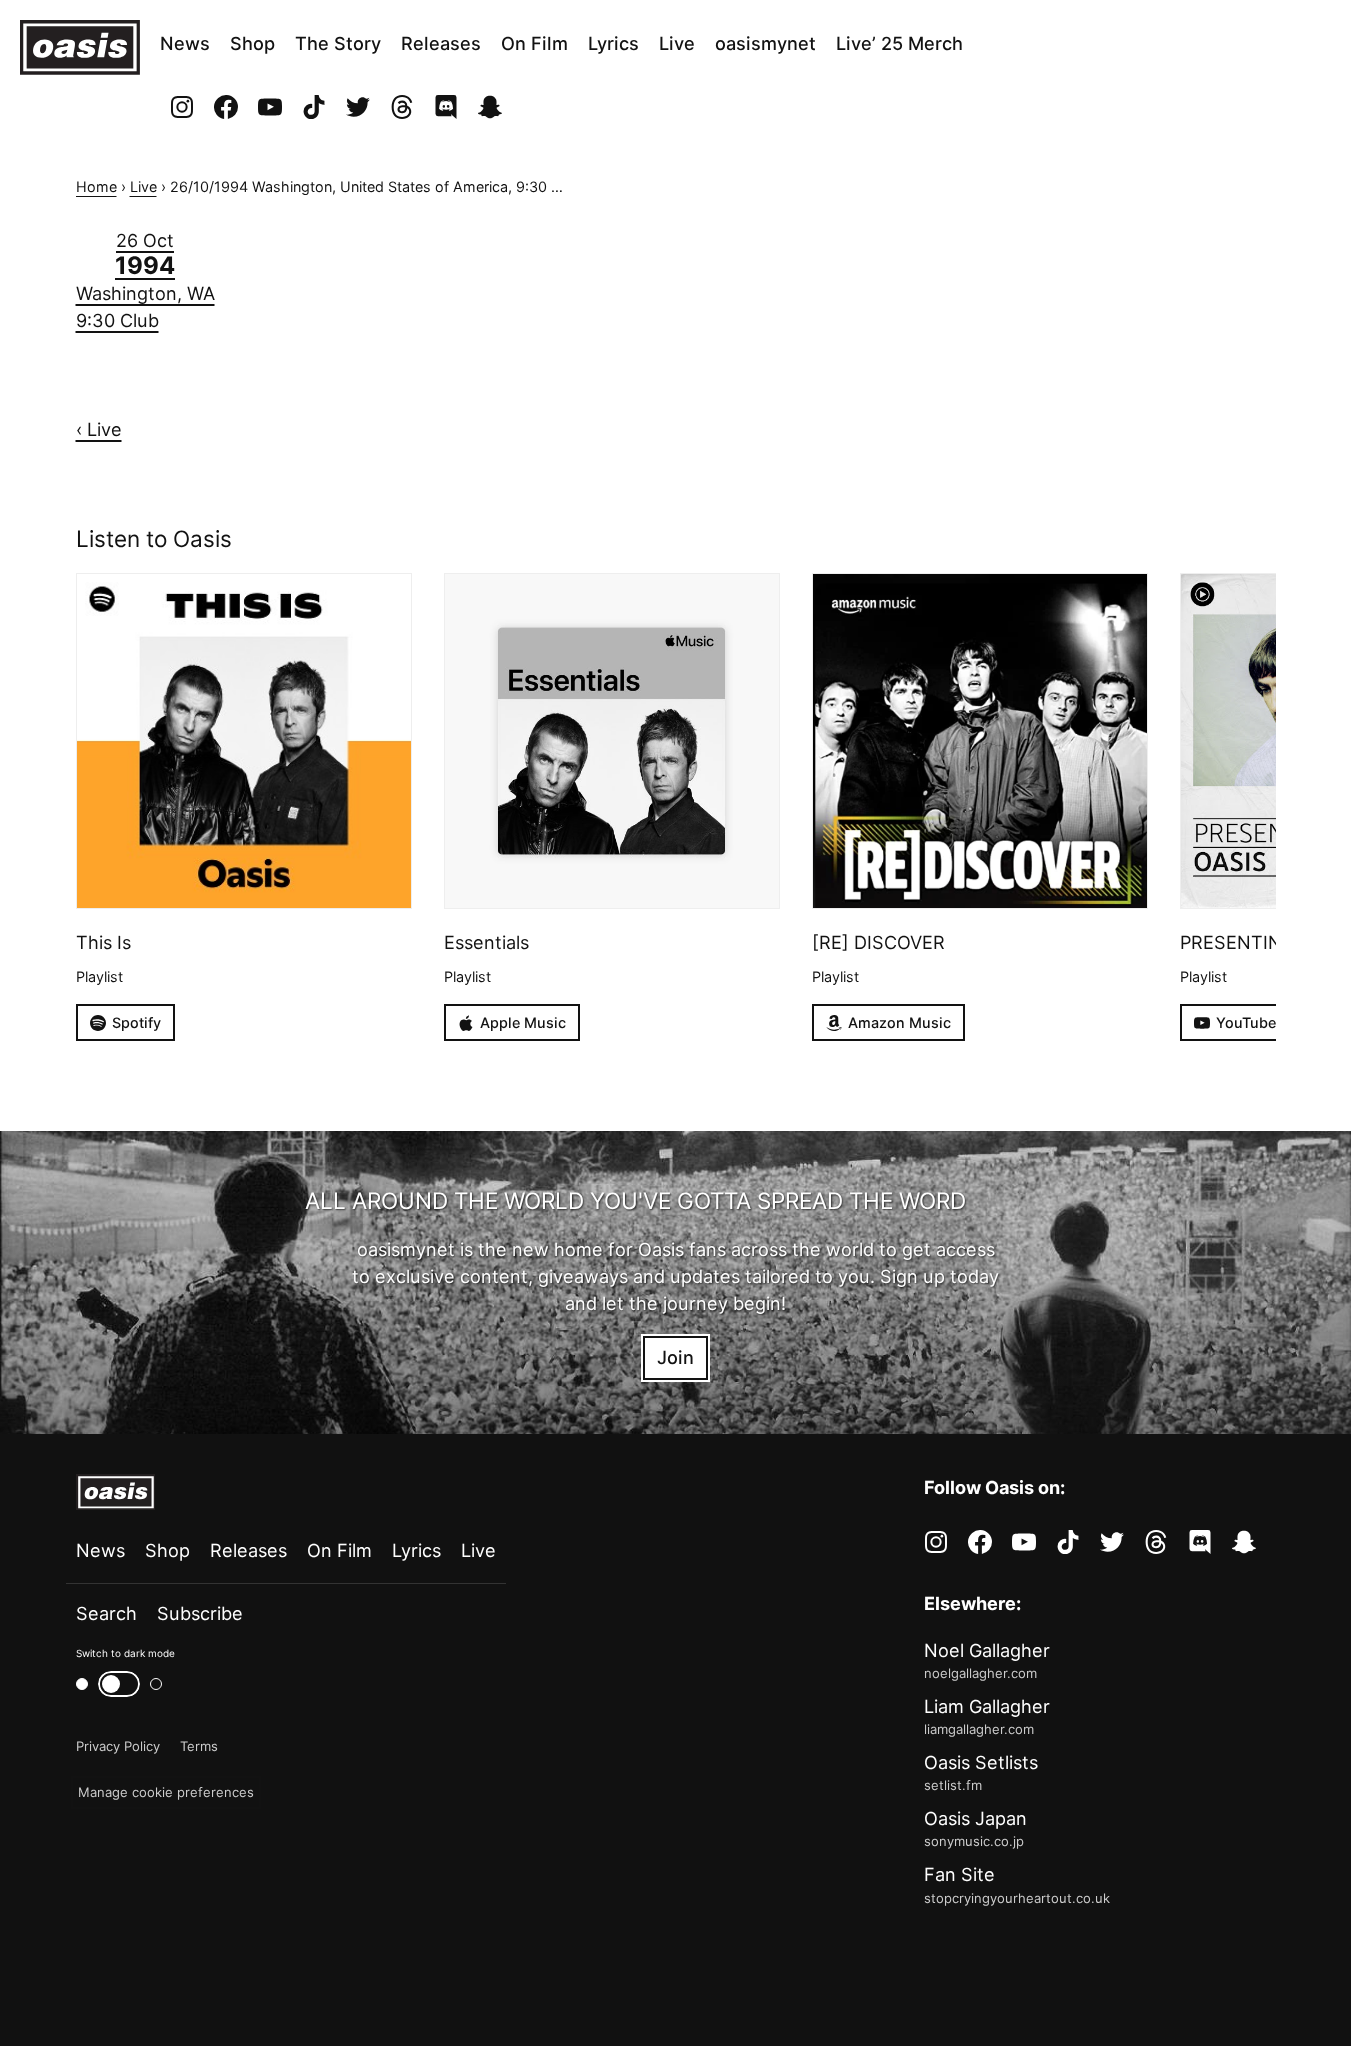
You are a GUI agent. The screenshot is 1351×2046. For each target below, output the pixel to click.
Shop (252, 43)
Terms (199, 1746)
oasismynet (765, 43)
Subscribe (200, 1613)
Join (675, 1357)
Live (677, 43)
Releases (441, 43)
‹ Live (99, 429)
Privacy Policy (118, 1746)
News (185, 43)
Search (106, 1613)
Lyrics (613, 43)
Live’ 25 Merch (899, 43)
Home (96, 186)
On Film (534, 43)
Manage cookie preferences (166, 1792)
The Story (338, 43)
